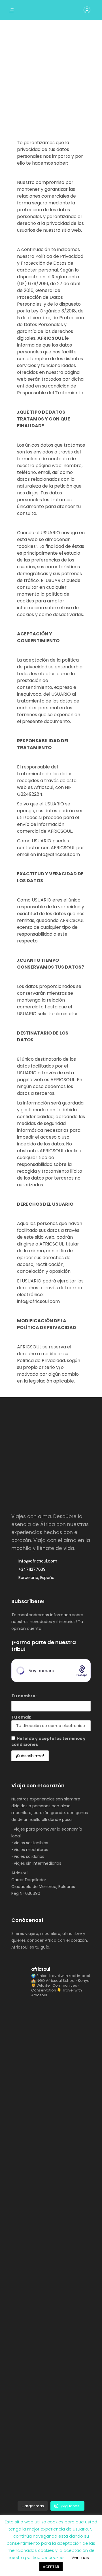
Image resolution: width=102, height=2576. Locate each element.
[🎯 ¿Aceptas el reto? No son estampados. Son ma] (51, 2457)
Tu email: (21, 1717)
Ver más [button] (80, 2557)
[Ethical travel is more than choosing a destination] (51, 2044)
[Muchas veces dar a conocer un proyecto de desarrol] (51, 2127)
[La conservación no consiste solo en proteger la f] (51, 2374)
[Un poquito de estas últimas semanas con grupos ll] (51, 2209)
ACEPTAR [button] (51, 2567)
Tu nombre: (24, 1696)
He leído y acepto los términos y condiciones (48, 1741)
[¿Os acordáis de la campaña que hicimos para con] (51, 2292)
